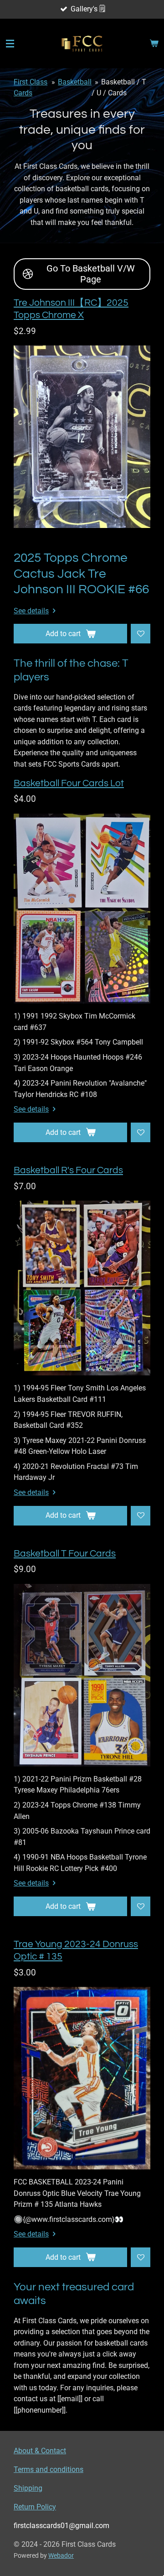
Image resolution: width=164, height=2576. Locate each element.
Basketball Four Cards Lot (69, 783)
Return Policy (35, 2507)
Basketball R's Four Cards (68, 1170)
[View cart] (154, 44)
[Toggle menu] (10, 44)
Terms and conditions (49, 2469)
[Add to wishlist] (141, 634)
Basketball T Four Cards (65, 1554)
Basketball (75, 82)
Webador (61, 2555)
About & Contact (40, 2451)
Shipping (28, 2488)
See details (31, 611)
